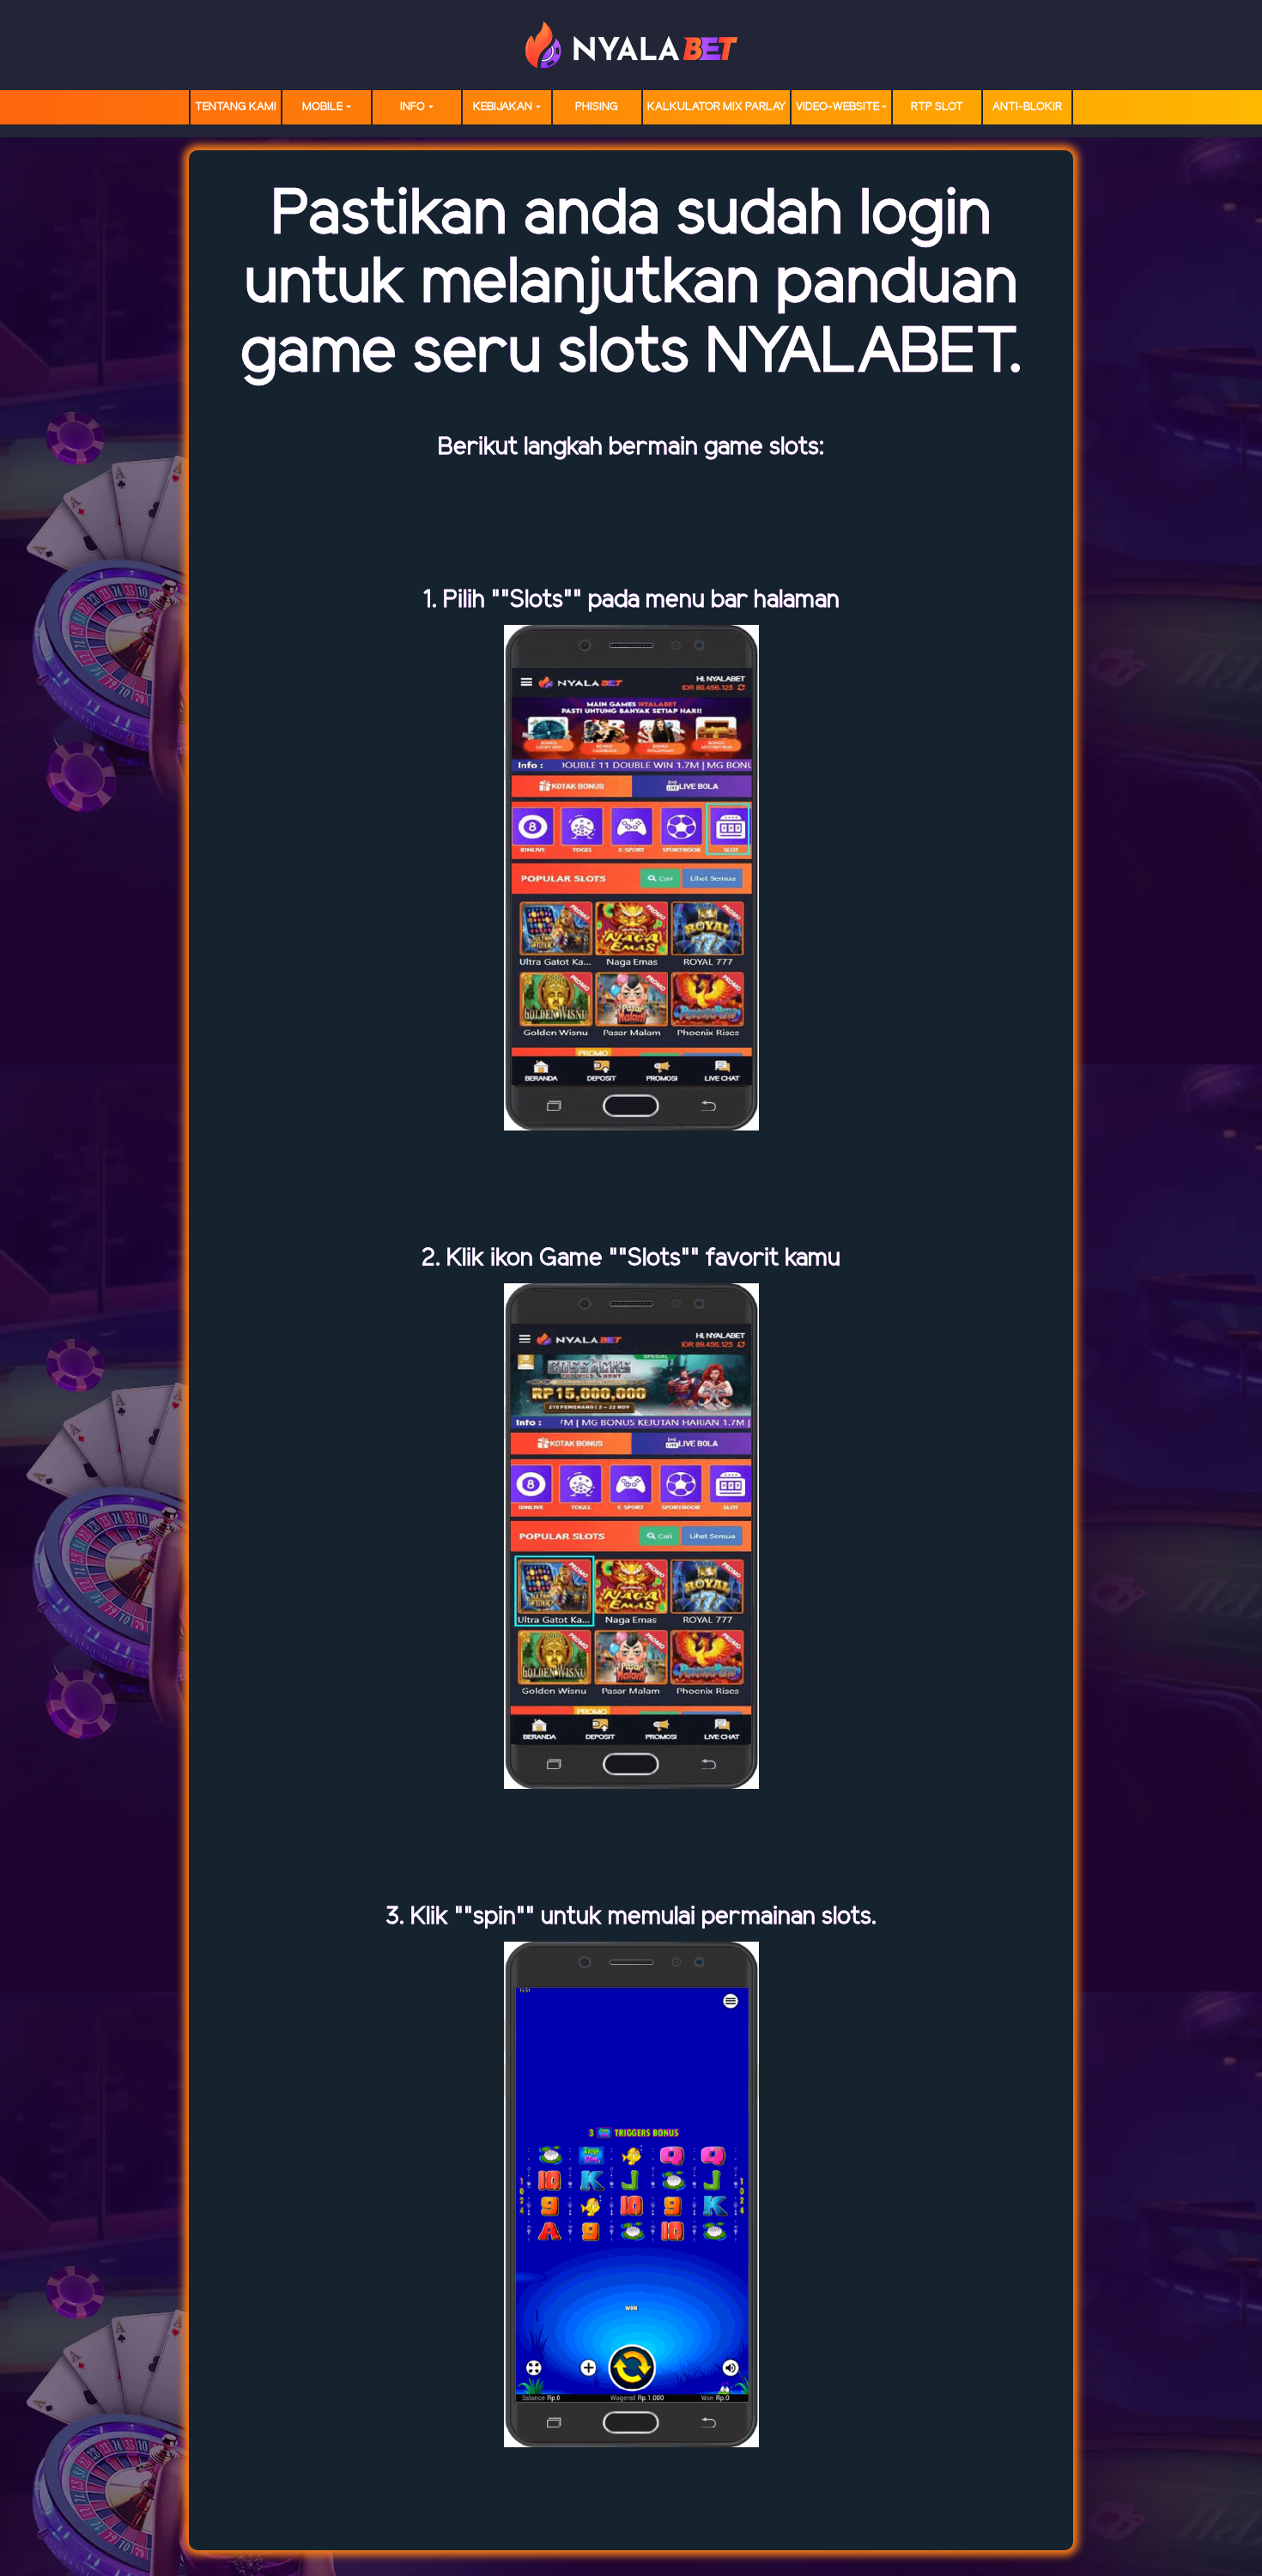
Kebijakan (503, 107)
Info (413, 107)
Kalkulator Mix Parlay (716, 107)
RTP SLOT (937, 107)
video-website (837, 107)
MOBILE (322, 107)
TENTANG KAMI (236, 107)
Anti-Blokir (1027, 107)
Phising (597, 107)
